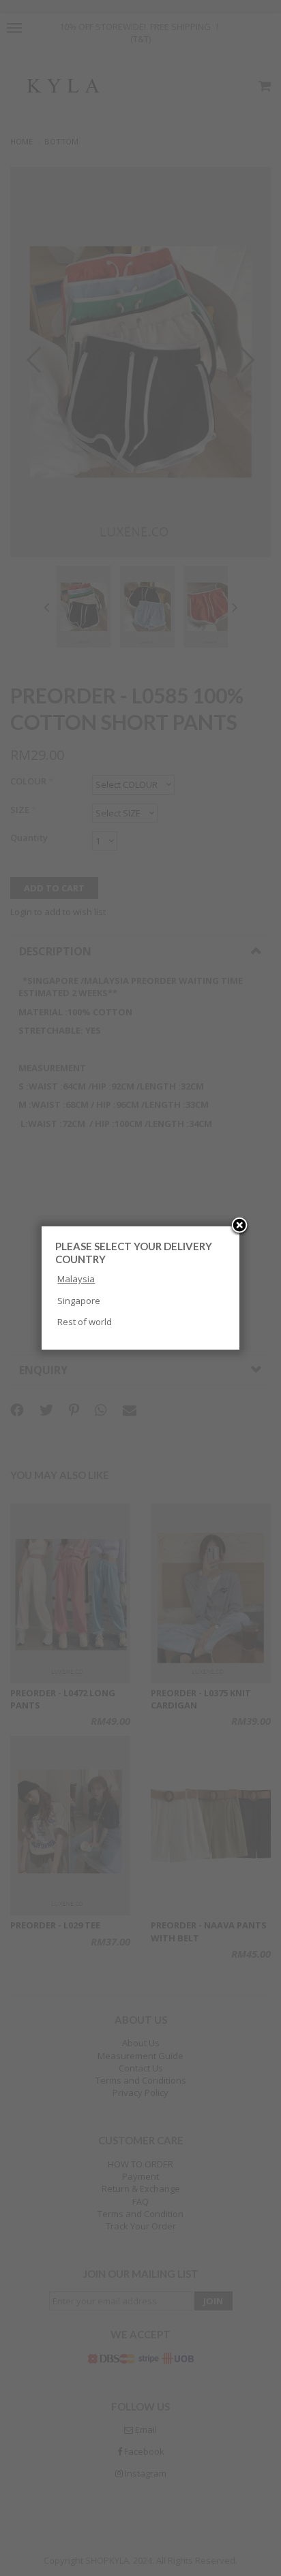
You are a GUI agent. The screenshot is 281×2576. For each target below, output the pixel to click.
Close (239, 1226)
